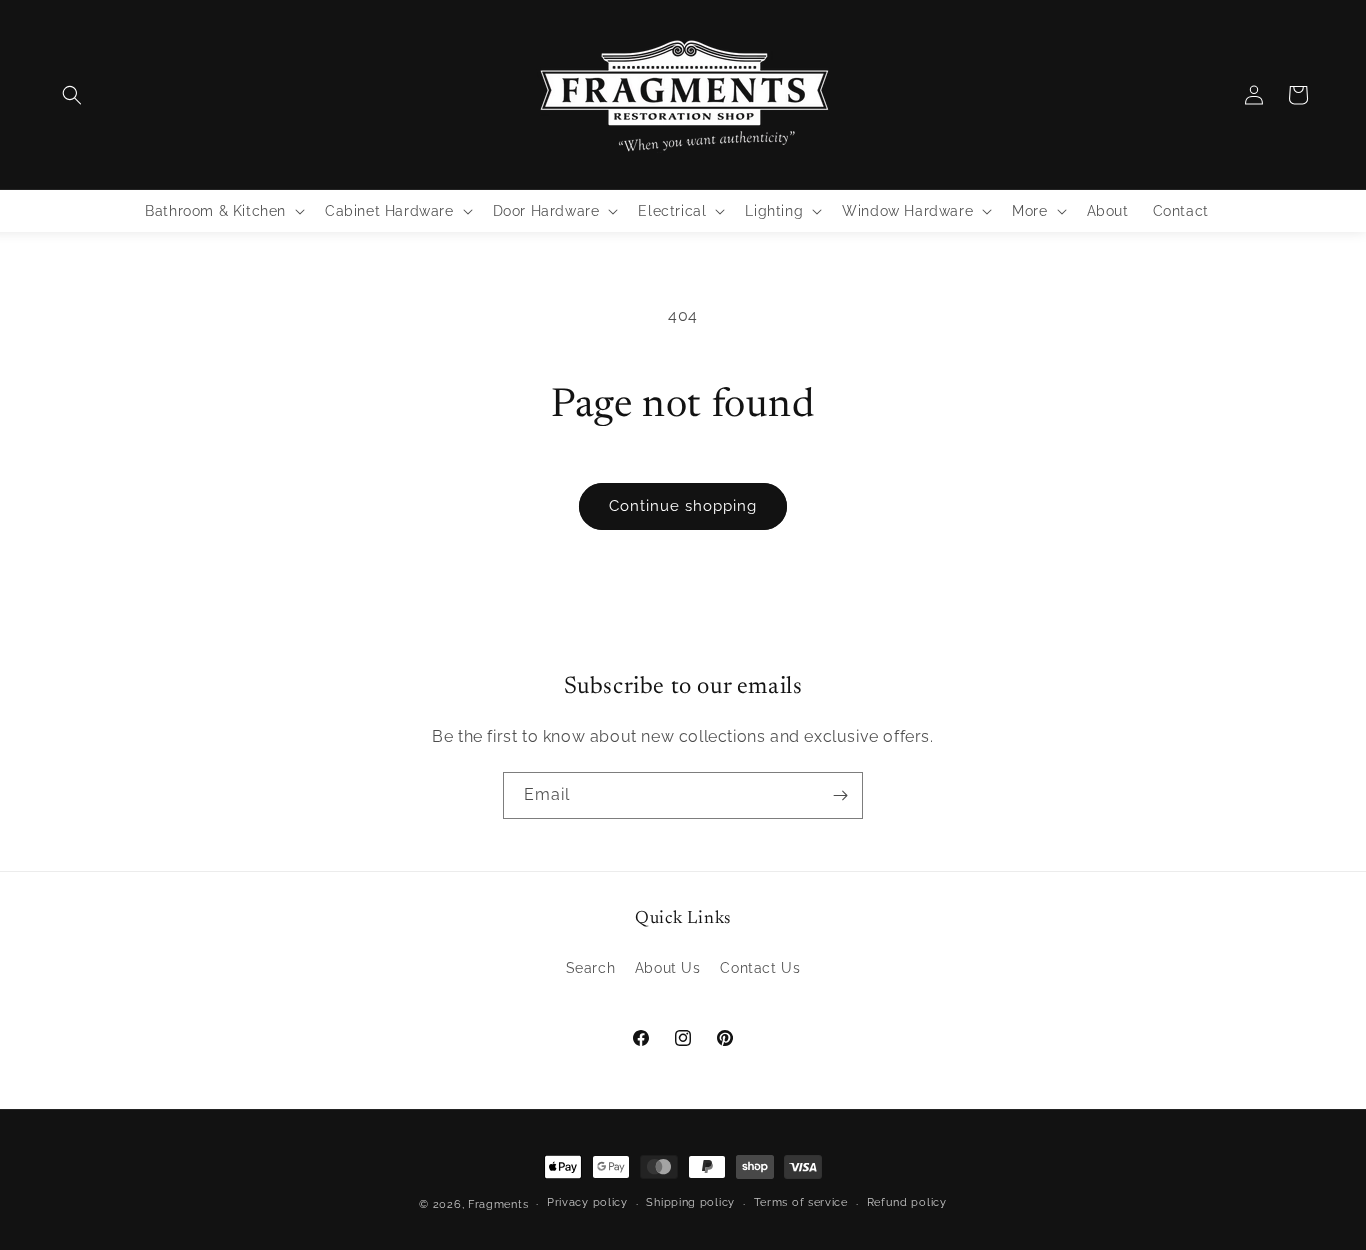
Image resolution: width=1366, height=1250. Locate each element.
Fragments (498, 1204)
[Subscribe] (840, 795)
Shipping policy (690, 1202)
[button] (72, 95)
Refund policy (907, 1202)
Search (591, 968)
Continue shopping (683, 506)
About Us (668, 968)
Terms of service (801, 1202)
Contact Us (760, 968)
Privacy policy (587, 1202)
